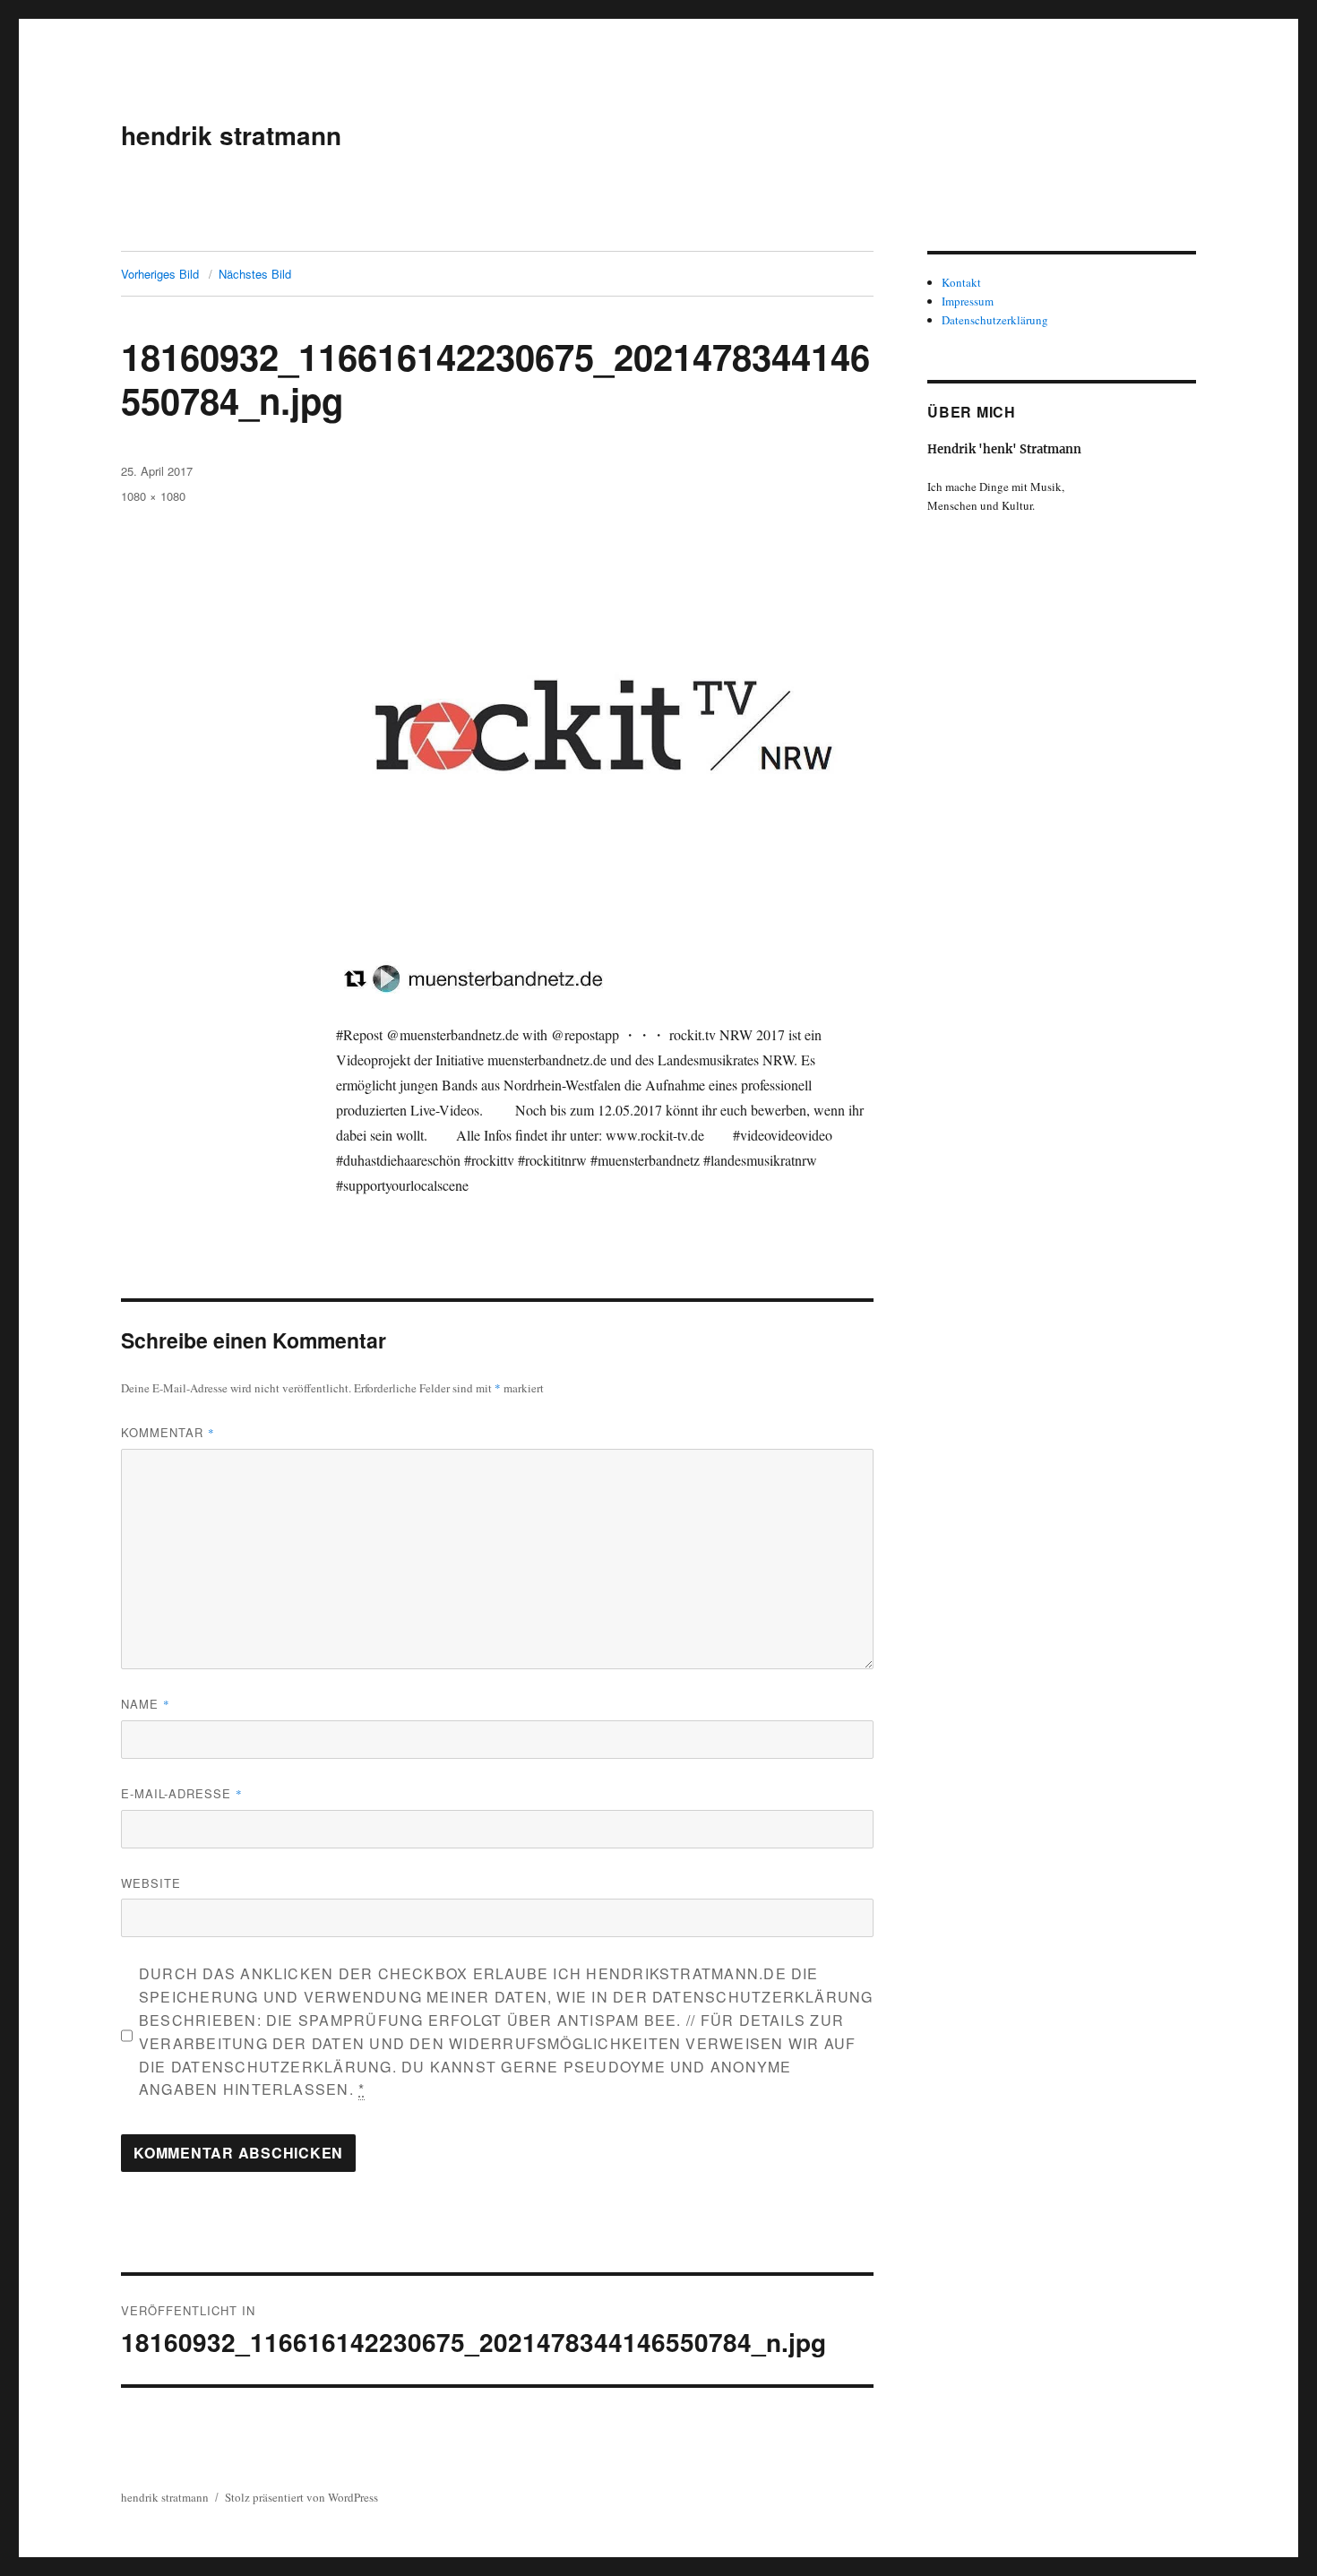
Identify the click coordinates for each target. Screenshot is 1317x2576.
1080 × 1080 (153, 496)
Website (151, 1883)
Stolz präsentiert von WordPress (301, 2497)
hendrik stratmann (231, 135)
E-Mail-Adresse (182, 1793)
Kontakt (961, 282)
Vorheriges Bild (160, 274)
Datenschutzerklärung (995, 320)
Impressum (968, 301)
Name (146, 1704)
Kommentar (168, 1432)
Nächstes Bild (255, 274)
